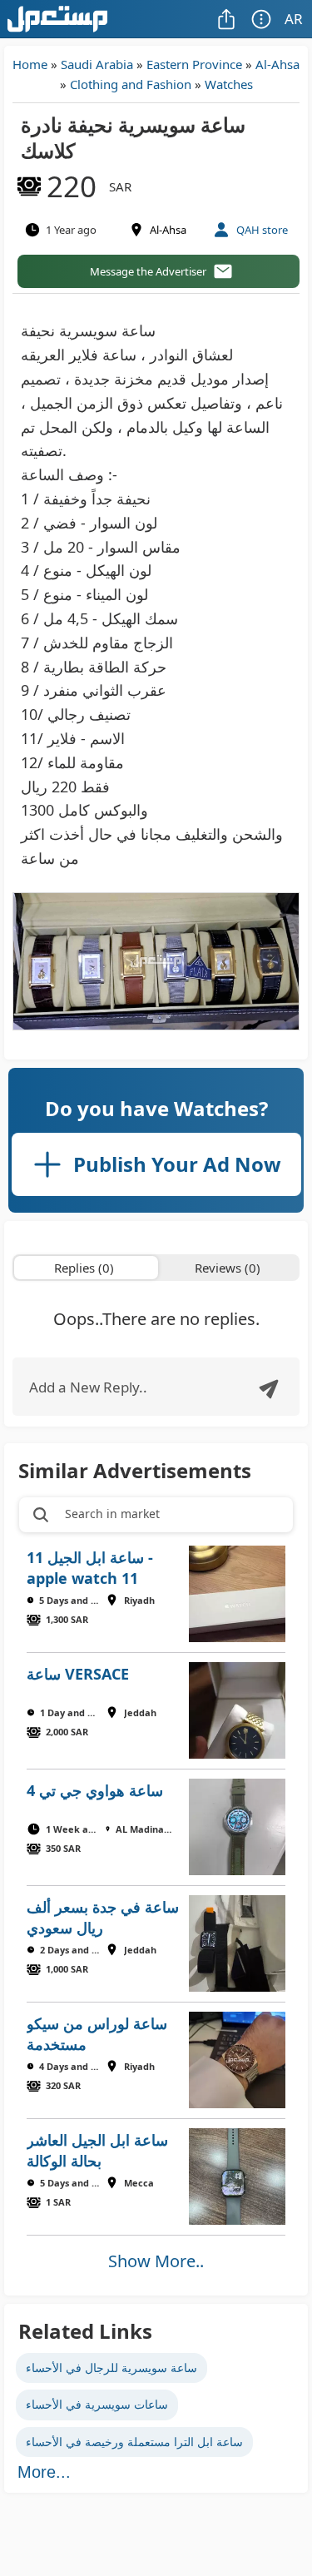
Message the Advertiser (148, 271)
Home (30, 64)
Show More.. (156, 2261)
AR (294, 19)
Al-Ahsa (277, 64)
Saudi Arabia (97, 64)
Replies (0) (84, 1268)
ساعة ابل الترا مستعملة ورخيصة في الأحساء (134, 2442)
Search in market (112, 1514)
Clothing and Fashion (131, 84)
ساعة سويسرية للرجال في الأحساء (111, 2368)
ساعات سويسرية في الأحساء (97, 2404)
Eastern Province (194, 64)
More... (44, 2472)
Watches (229, 84)
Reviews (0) (228, 1268)
